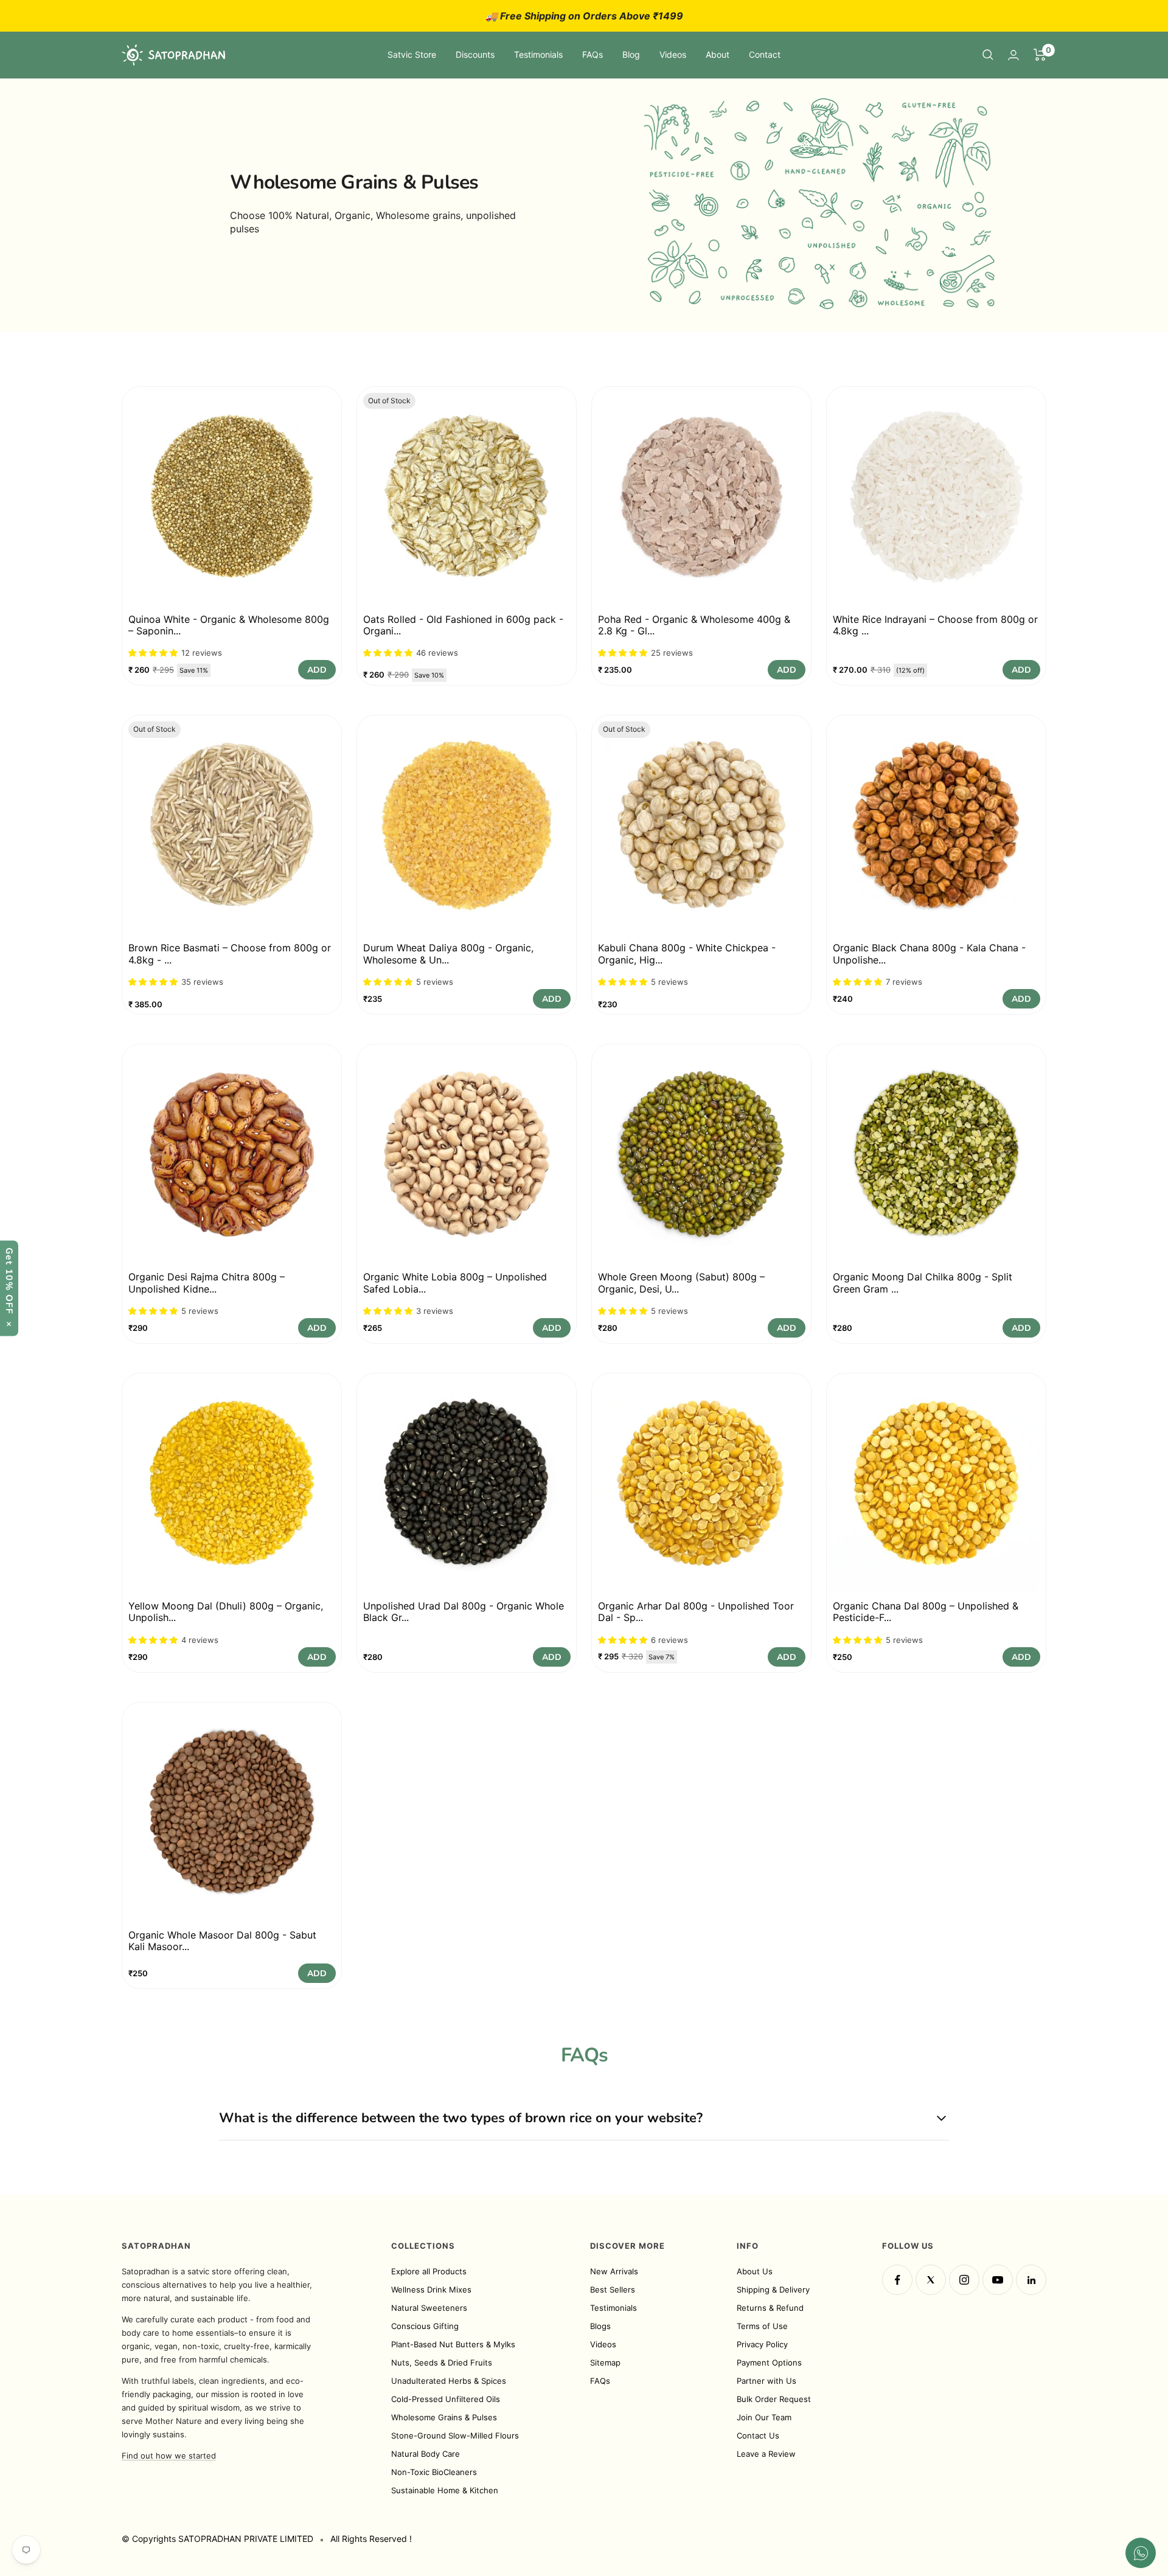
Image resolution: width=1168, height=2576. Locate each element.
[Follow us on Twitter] (931, 2280)
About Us (755, 2271)
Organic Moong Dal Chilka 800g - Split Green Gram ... (923, 1283)
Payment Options (769, 2362)
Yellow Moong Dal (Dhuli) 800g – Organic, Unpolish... (226, 1612)
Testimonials (538, 54)
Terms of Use (762, 2326)
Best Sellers (613, 2290)
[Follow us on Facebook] (897, 2280)
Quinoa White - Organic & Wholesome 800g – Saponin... (229, 625)
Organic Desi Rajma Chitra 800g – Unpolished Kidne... (207, 1283)
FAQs (593, 54)
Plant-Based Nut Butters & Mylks (453, 2344)
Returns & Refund (770, 2308)
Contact (765, 54)
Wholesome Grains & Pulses (444, 2417)
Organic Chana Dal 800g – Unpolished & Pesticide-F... (926, 1612)
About (718, 54)
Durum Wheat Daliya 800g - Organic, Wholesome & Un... (448, 953)
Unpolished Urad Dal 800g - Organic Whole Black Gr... (464, 1612)
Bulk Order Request (774, 2399)
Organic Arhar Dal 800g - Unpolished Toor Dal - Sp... (696, 1612)
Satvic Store (412, 54)
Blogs (600, 2326)
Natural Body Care (426, 2454)
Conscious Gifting (425, 2326)
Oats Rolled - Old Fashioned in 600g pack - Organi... (463, 625)
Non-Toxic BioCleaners (434, 2472)
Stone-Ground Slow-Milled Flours (455, 2435)
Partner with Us (766, 2381)
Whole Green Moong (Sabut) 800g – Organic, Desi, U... (681, 1283)
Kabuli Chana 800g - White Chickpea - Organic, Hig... (687, 953)
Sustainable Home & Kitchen (445, 2490)
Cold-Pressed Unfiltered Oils (446, 2399)
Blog (631, 54)
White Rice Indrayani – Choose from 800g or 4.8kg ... (935, 625)
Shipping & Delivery (773, 2290)
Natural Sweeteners (429, 2308)
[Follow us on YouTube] (998, 2280)
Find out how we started (169, 2456)
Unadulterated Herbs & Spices (449, 2381)
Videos (673, 54)
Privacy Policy (762, 2344)
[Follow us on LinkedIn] (1031, 2280)
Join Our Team (764, 2417)
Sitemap (605, 2362)
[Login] (1013, 55)
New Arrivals (614, 2271)
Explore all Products (429, 2271)
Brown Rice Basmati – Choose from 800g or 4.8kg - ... (230, 953)
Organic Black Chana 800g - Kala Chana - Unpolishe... (929, 953)
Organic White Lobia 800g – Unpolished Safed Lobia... (455, 1283)
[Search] (988, 55)
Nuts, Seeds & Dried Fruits (442, 2362)
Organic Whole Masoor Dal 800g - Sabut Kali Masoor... (222, 1941)
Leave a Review (766, 2454)
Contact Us (758, 2435)
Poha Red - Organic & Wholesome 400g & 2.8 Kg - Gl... (694, 625)
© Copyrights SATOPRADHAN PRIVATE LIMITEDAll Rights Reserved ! (267, 2539)
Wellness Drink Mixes (431, 2290)
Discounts (475, 54)
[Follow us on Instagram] (964, 2280)
